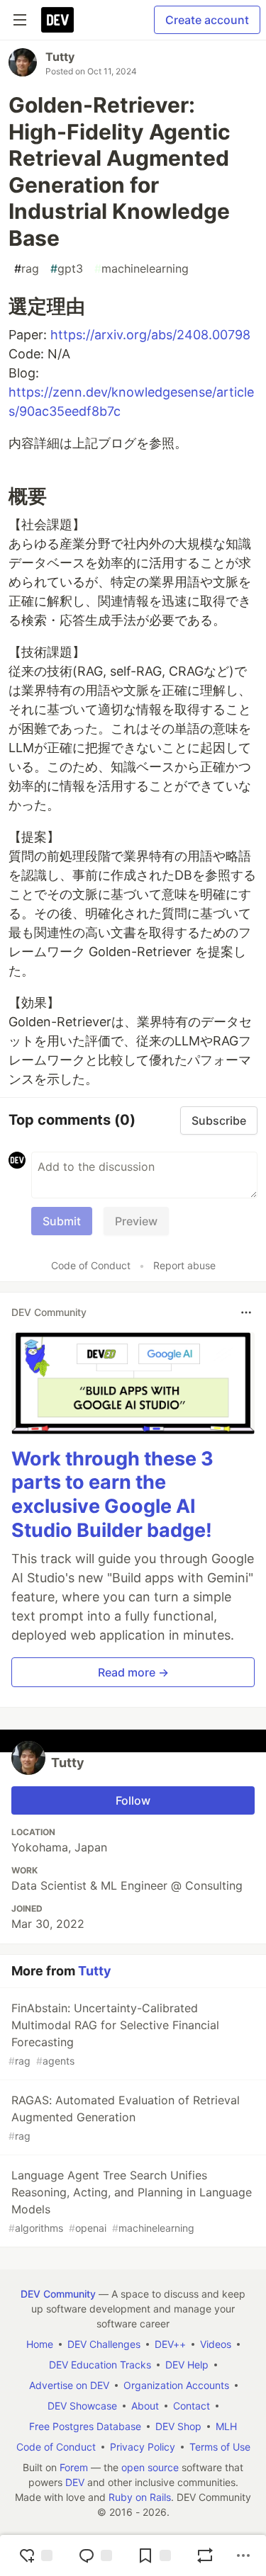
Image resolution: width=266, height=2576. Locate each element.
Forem (74, 2467)
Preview (136, 1221)
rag (27, 268)
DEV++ (170, 2344)
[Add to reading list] (154, 2555)
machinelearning (142, 268)
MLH (226, 2426)
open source (150, 2467)
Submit (62, 1221)
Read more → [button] (133, 1672)
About (145, 2406)
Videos (216, 2344)
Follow (133, 1800)
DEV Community (58, 2294)
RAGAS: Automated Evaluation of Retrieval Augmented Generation (124, 2117)
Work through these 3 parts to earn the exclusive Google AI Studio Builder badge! (112, 1494)
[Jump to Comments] (95, 2555)
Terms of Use (220, 2447)
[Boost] (205, 2555)
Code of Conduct (91, 1265)
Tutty (60, 57)
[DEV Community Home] (57, 20)
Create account (207, 20)
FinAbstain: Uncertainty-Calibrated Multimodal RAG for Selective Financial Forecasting (114, 2034)
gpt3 (67, 268)
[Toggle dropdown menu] (246, 1312)
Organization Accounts (176, 2385)
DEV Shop (178, 2426)
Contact (192, 2406)
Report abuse (184, 1265)
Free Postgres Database (85, 2426)
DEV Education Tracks (100, 2365)
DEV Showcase (82, 2406)
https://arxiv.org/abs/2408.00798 (150, 335)
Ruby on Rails (140, 2497)
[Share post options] (243, 2555)
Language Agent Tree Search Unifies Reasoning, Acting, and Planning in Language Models (130, 2201)
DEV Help (187, 2365)
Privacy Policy (143, 2447)
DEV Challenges (104, 2344)
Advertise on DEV (69, 2385)
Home (40, 2344)
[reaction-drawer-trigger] (35, 2555)
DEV (75, 2482)
